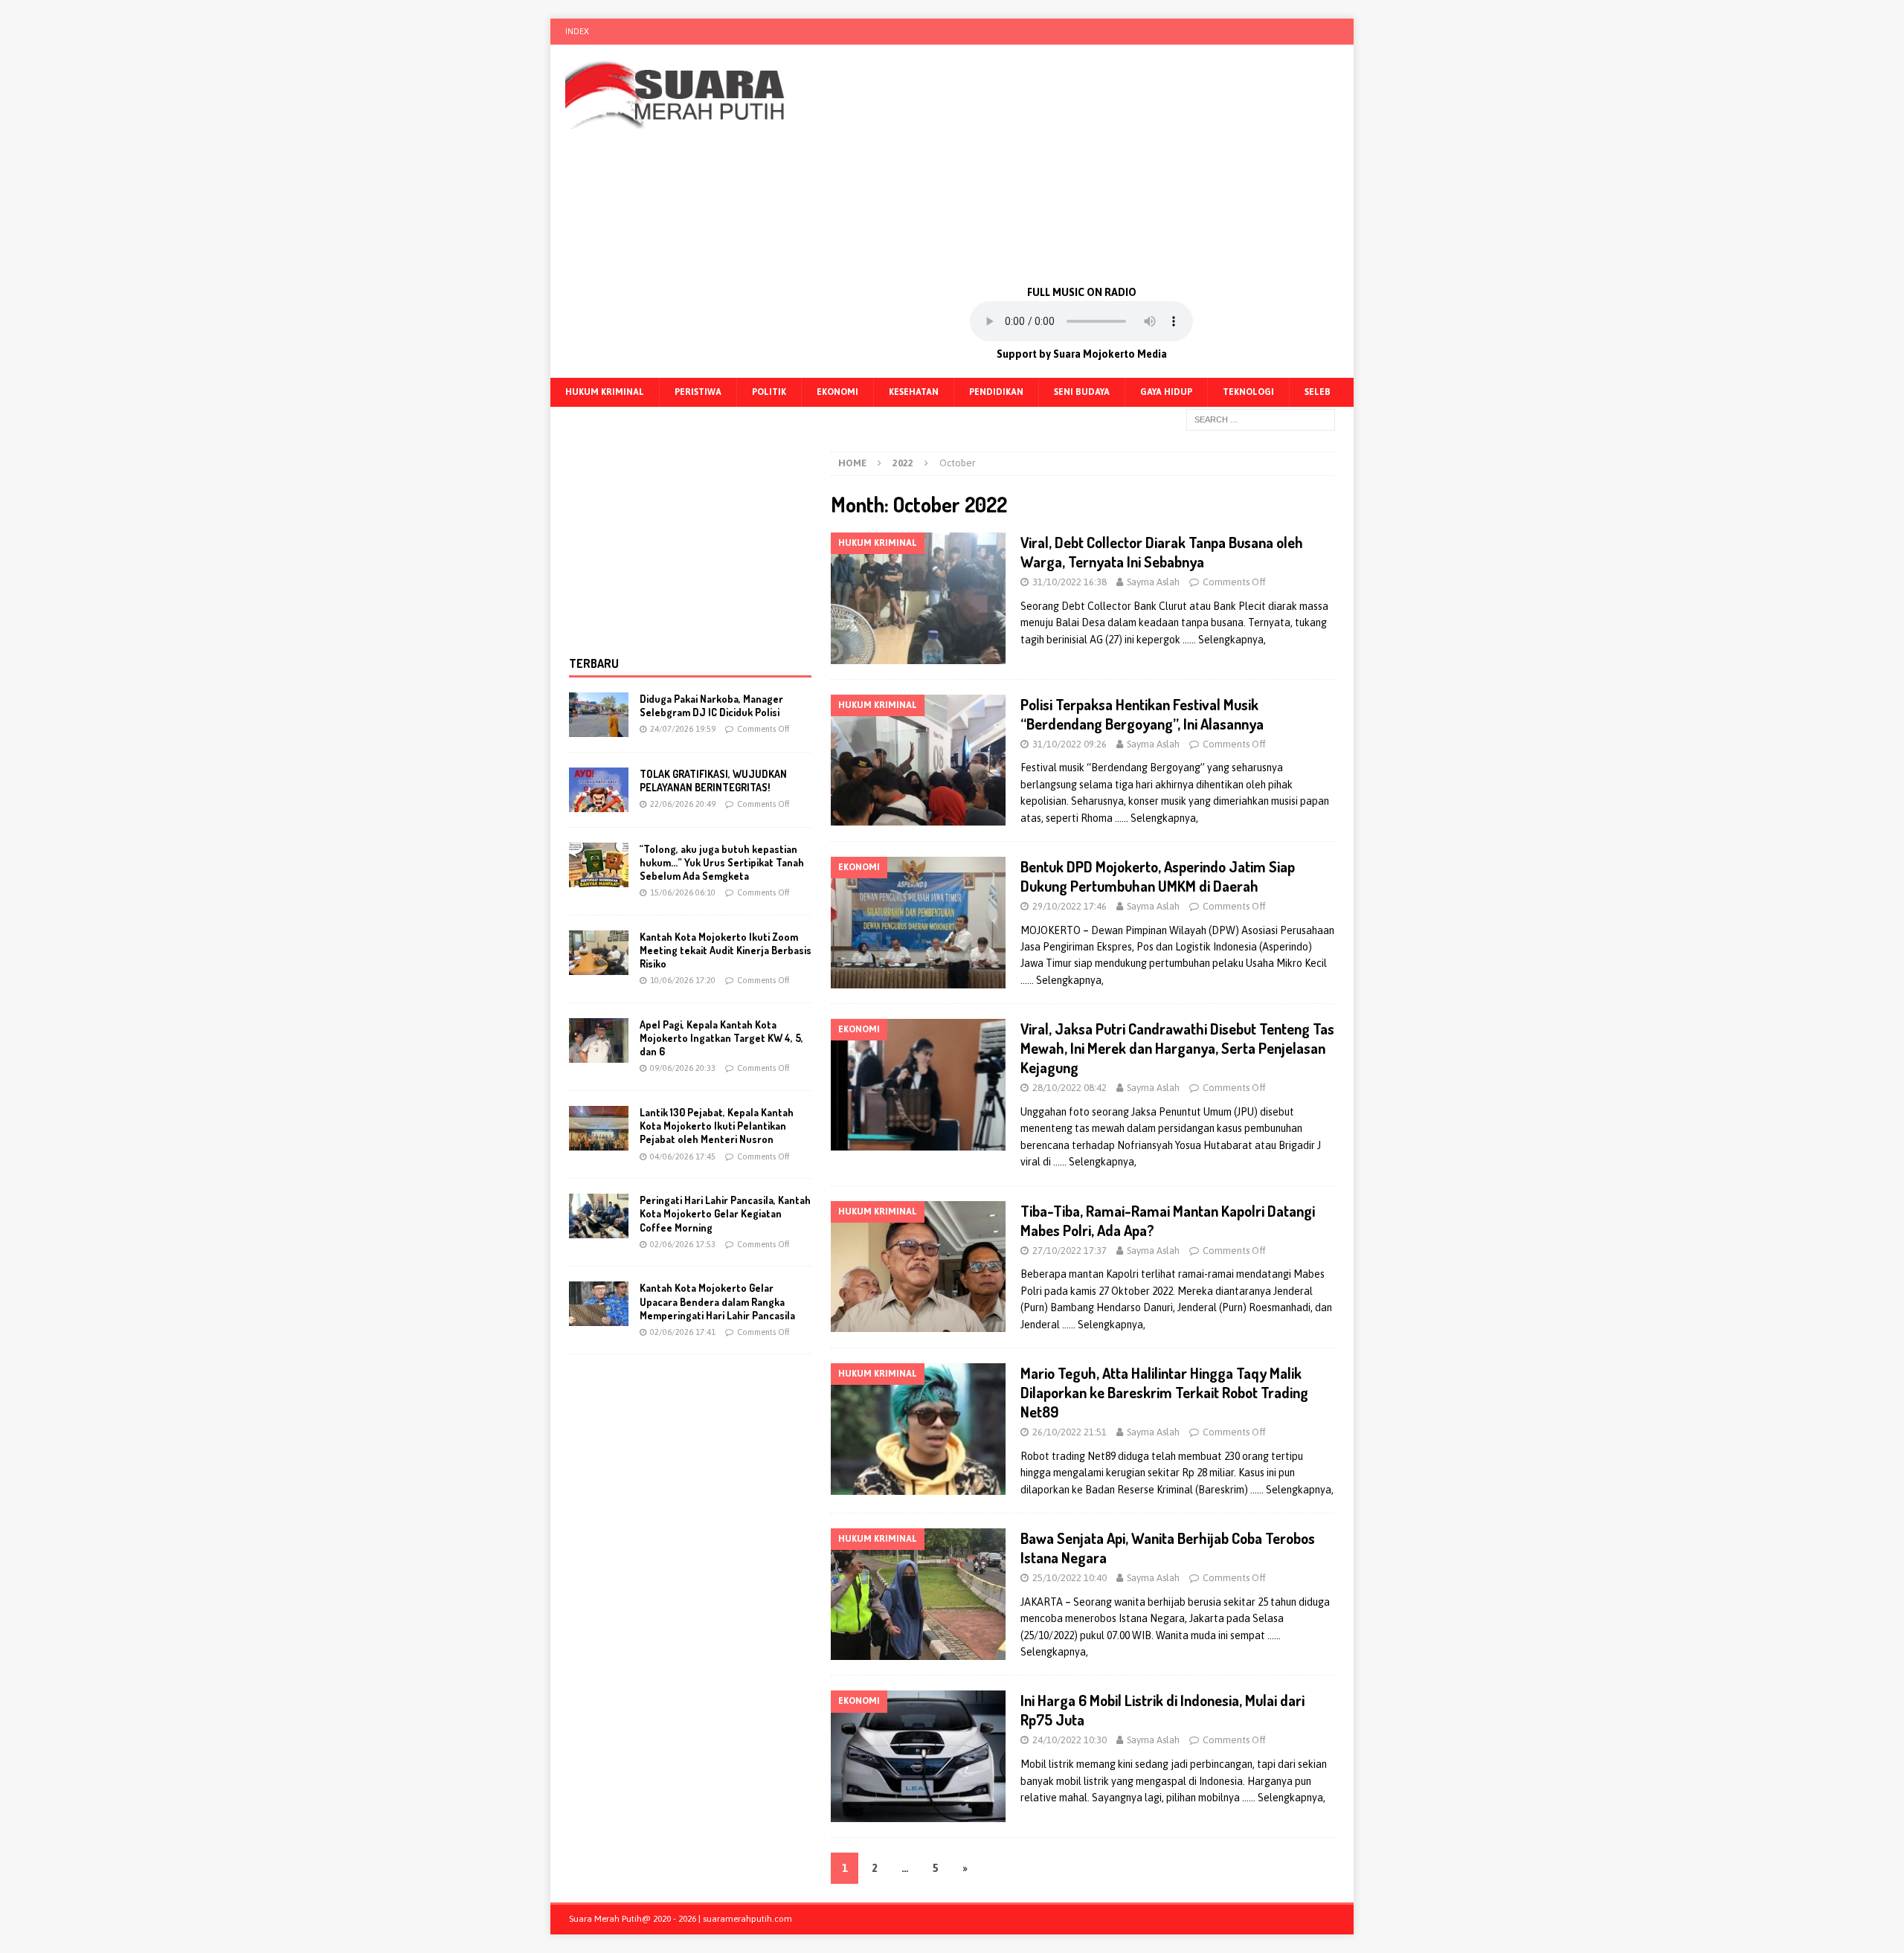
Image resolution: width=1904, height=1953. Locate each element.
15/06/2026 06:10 (683, 892)
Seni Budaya (1082, 392)
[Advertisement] (1082, 164)
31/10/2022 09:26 (1070, 744)
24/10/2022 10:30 (1070, 1740)
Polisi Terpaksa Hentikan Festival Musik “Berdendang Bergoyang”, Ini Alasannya (1142, 714)
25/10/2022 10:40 (1070, 1578)
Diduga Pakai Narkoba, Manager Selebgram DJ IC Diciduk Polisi (711, 705)
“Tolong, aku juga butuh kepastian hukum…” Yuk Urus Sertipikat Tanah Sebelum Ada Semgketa (722, 862)
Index (577, 31)
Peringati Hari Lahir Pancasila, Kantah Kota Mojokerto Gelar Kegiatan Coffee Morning (725, 1213)
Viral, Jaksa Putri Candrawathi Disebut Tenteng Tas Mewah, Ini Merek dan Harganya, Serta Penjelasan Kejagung (1177, 1048)
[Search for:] (1261, 419)
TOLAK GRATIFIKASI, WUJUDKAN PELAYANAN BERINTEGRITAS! (713, 781)
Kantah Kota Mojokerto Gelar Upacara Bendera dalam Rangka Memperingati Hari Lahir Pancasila (717, 1301)
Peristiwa (698, 392)
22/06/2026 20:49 (683, 804)
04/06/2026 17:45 (683, 1156)
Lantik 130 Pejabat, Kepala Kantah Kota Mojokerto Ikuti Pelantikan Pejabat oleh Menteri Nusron (717, 1126)
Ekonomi (837, 392)
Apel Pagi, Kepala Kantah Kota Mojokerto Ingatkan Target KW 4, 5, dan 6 (721, 1038)
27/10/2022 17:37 (1070, 1251)
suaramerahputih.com (747, 1919)
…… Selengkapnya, (1224, 640)
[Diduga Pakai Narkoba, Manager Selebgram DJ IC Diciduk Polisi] (599, 715)
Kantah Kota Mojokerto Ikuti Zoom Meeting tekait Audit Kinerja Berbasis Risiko (726, 950)
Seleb (1318, 392)
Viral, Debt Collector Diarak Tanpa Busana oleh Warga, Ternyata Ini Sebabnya (1162, 552)
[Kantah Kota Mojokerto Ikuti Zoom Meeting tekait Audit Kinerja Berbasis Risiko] (599, 953)
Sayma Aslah (1153, 582)
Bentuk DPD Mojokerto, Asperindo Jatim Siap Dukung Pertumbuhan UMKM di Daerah (1158, 876)
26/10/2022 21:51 (1070, 1432)
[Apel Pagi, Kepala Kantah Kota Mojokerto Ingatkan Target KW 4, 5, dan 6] (599, 1040)
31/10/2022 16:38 (1070, 582)
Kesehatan (914, 392)
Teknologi (1248, 392)
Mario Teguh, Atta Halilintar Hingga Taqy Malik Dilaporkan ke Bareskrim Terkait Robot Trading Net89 (1164, 1392)
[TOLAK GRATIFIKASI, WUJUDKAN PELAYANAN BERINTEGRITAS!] (599, 790)
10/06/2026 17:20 (683, 980)
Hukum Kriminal (605, 392)
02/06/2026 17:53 (683, 1244)
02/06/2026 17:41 (683, 1332)
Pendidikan (996, 392)
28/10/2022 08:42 (1070, 1088)
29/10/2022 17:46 (1070, 906)
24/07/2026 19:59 (683, 729)
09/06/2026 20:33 (683, 1068)
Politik (769, 392)
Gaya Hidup (1166, 392)
